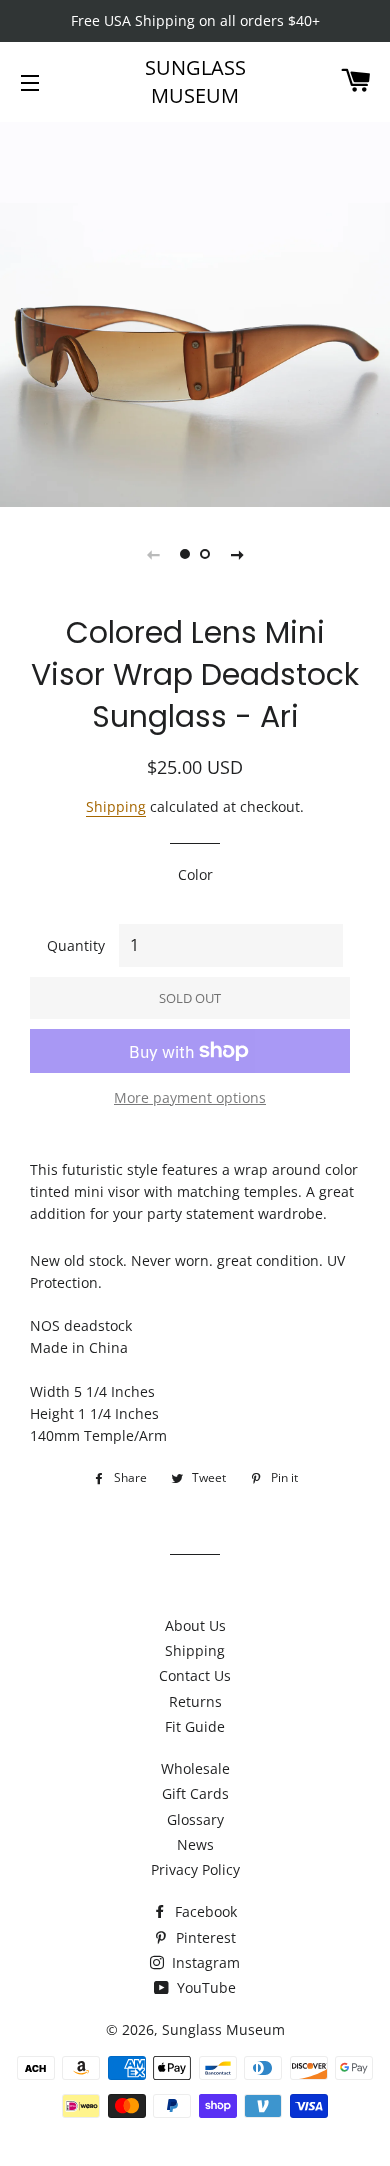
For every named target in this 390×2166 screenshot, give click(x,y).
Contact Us (195, 1675)
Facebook (204, 1911)
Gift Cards (195, 1793)
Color (195, 874)
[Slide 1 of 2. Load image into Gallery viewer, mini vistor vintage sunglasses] (185, 554)
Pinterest (204, 1937)
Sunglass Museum (195, 81)
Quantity (76, 945)
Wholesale (195, 1768)
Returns (195, 1701)
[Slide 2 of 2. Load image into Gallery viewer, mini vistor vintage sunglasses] (205, 554)
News (195, 1844)
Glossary (195, 1819)
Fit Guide (195, 1726)
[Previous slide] (153, 554)
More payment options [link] (190, 1097)
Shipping (116, 806)
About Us (195, 1625)
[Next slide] (237, 554)
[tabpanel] (195, 312)
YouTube (204, 1987)
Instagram (204, 1962)
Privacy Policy (195, 1869)
